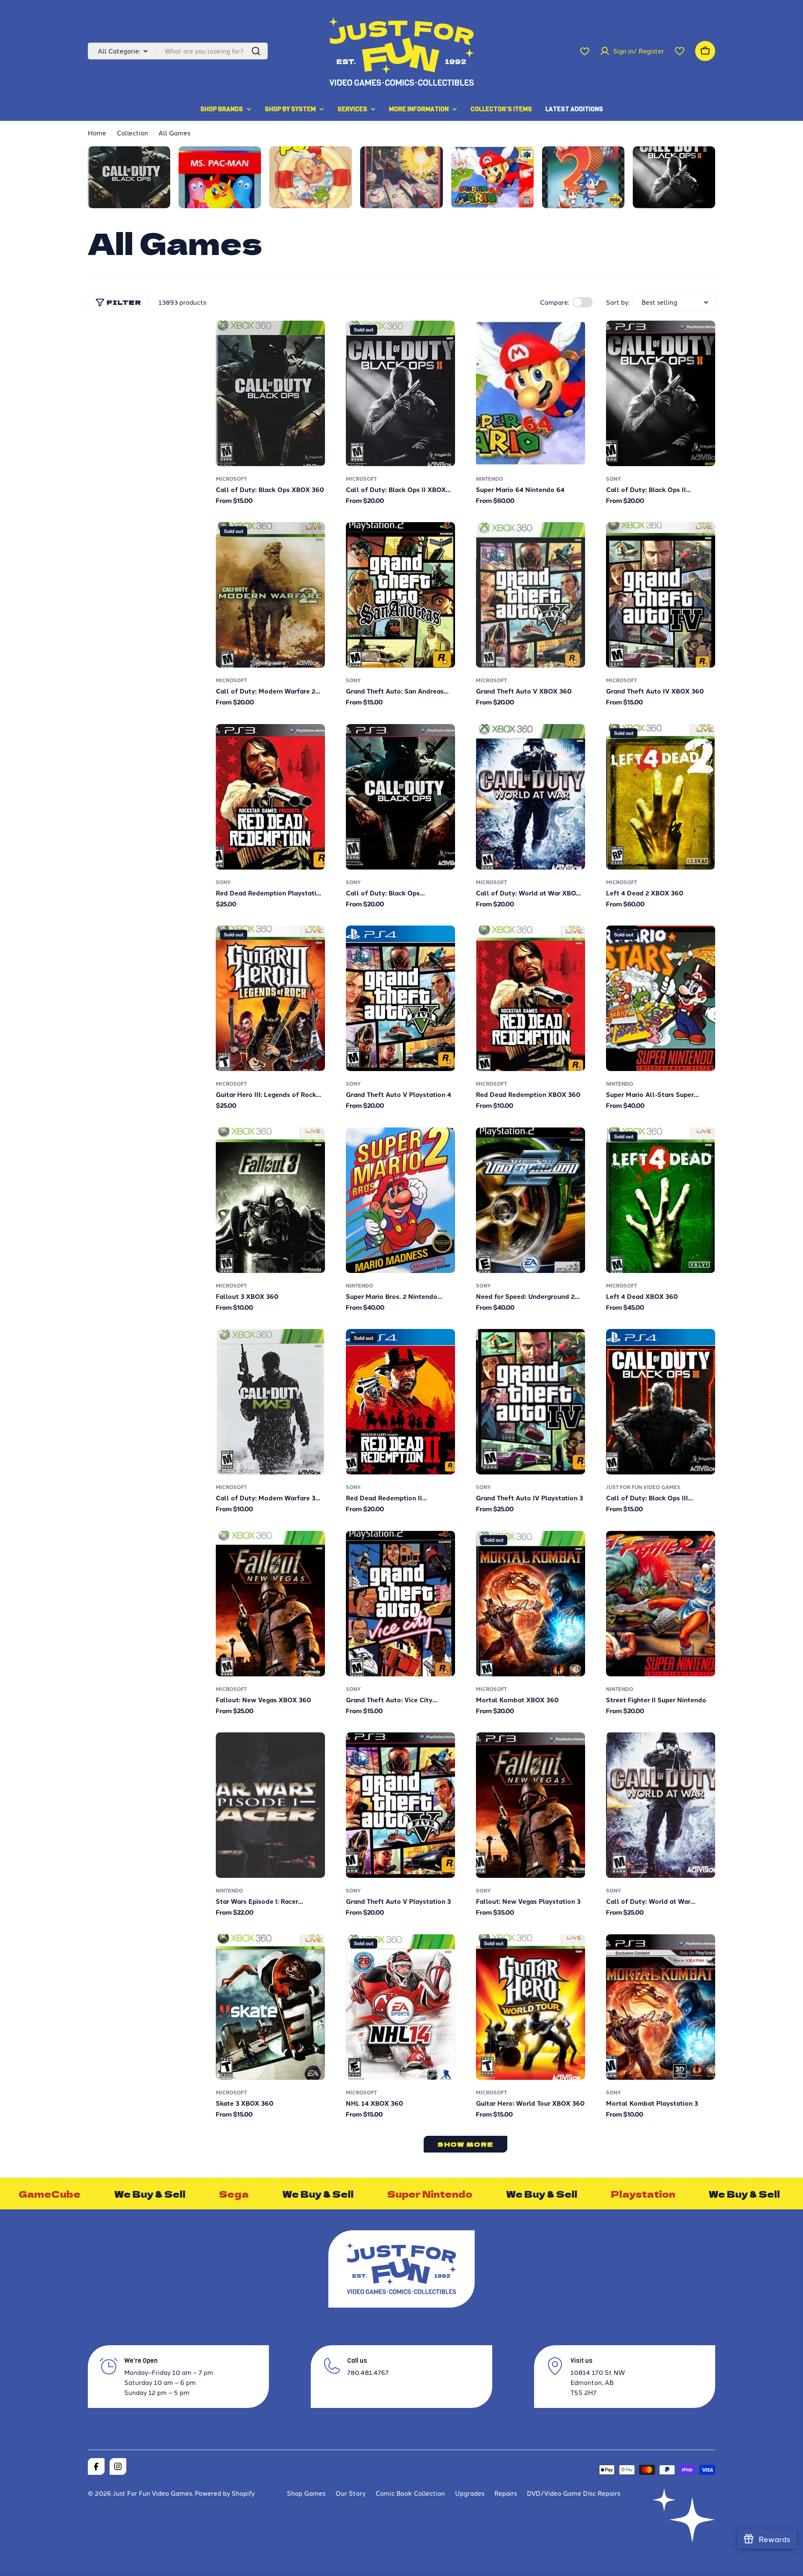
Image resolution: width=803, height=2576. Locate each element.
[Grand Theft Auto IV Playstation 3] (531, 1402)
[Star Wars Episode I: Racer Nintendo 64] (270, 1805)
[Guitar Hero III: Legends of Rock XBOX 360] (270, 998)
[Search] (256, 51)
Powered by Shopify (225, 2493)
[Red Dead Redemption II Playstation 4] (400, 1402)
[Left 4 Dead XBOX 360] (661, 1200)
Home (97, 133)
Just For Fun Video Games (643, 1487)
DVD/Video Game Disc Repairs (574, 2493)
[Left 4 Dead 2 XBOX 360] (661, 797)
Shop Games (306, 2493)
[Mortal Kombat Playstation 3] (661, 2007)
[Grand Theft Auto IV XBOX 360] (661, 595)
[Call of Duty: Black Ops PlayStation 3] (400, 797)
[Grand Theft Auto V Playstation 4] (400, 998)
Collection (132, 133)
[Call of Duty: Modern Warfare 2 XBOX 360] (270, 595)
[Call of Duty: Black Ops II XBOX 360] (400, 393)
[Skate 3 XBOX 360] (270, 2007)
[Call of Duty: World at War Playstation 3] (661, 1805)
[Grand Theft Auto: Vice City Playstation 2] (400, 1604)
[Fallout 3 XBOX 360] (270, 1200)
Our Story (350, 2493)
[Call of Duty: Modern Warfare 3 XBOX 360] (270, 1402)
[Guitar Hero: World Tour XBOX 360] (531, 2007)
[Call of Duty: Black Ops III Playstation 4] (661, 1402)
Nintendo (490, 479)
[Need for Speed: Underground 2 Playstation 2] (531, 1200)
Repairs (506, 2493)
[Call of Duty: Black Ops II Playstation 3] (661, 393)
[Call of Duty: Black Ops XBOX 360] (270, 393)
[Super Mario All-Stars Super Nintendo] (661, 998)
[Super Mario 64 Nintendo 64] (531, 393)
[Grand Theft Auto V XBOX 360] (531, 595)
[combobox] (178, 51)
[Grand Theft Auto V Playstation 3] (400, 1805)
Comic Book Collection (410, 2493)
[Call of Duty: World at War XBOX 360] (531, 797)
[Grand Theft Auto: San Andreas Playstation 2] (400, 595)
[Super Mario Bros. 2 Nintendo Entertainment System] (400, 1200)
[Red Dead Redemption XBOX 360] (531, 998)
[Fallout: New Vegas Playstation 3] (531, 1805)
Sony (614, 479)
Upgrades (470, 2493)
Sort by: (618, 302)
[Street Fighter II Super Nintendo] (661, 1604)
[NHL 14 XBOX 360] (400, 2007)
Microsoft (231, 479)
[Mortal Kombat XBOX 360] (531, 1604)
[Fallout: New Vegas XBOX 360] (270, 1604)
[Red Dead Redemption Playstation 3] (270, 797)
